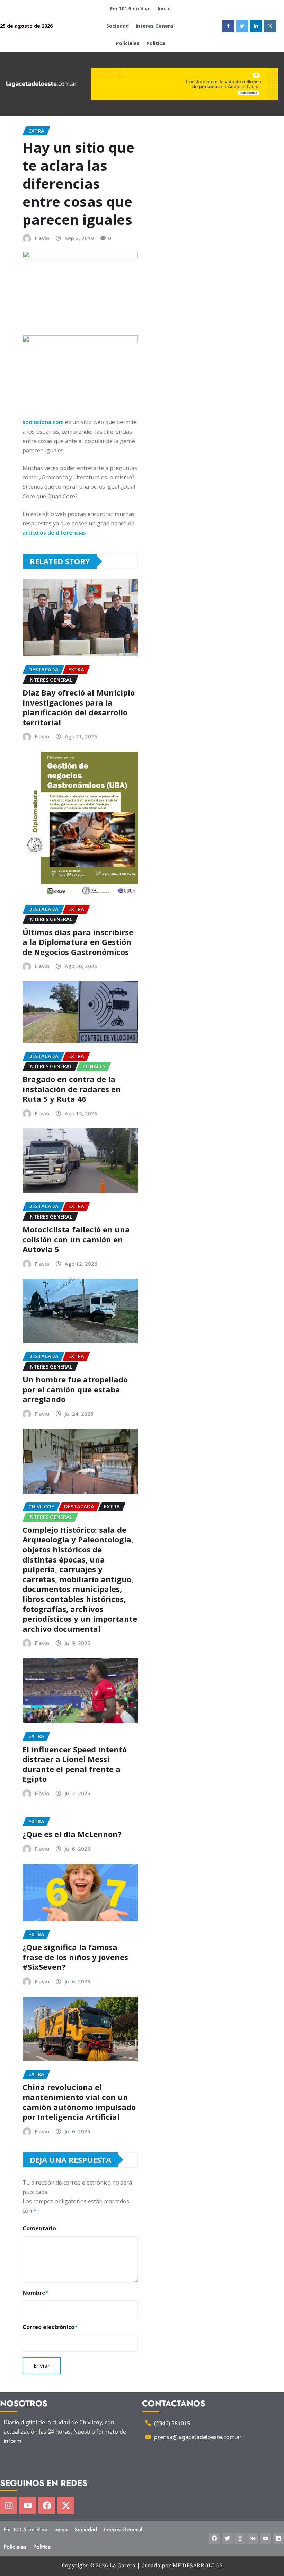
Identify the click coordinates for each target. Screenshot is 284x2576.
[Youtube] (28, 2505)
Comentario (39, 2228)
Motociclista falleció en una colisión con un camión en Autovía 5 (76, 1239)
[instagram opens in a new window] (270, 26)
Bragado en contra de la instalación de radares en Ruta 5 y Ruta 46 (72, 1089)
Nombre (35, 2293)
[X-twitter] (66, 2505)
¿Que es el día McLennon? (72, 1834)
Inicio (164, 8)
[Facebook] (47, 2505)
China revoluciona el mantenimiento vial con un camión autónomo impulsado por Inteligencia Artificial (79, 2102)
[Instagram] (9, 2505)
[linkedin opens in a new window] (256, 26)
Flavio (42, 238)
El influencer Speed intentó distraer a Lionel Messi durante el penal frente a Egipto (75, 1764)
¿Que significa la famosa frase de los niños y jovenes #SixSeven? (75, 1957)
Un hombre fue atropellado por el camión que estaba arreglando (75, 1389)
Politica (156, 43)
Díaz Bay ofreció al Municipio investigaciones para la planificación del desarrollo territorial (79, 707)
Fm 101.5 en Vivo (130, 8)
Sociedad (118, 26)
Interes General (155, 26)
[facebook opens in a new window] (228, 26)
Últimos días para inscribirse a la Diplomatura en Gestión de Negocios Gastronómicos (78, 942)
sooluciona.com (43, 422)
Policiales (128, 43)
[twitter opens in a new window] (242, 26)
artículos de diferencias (54, 533)
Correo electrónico (50, 2327)
